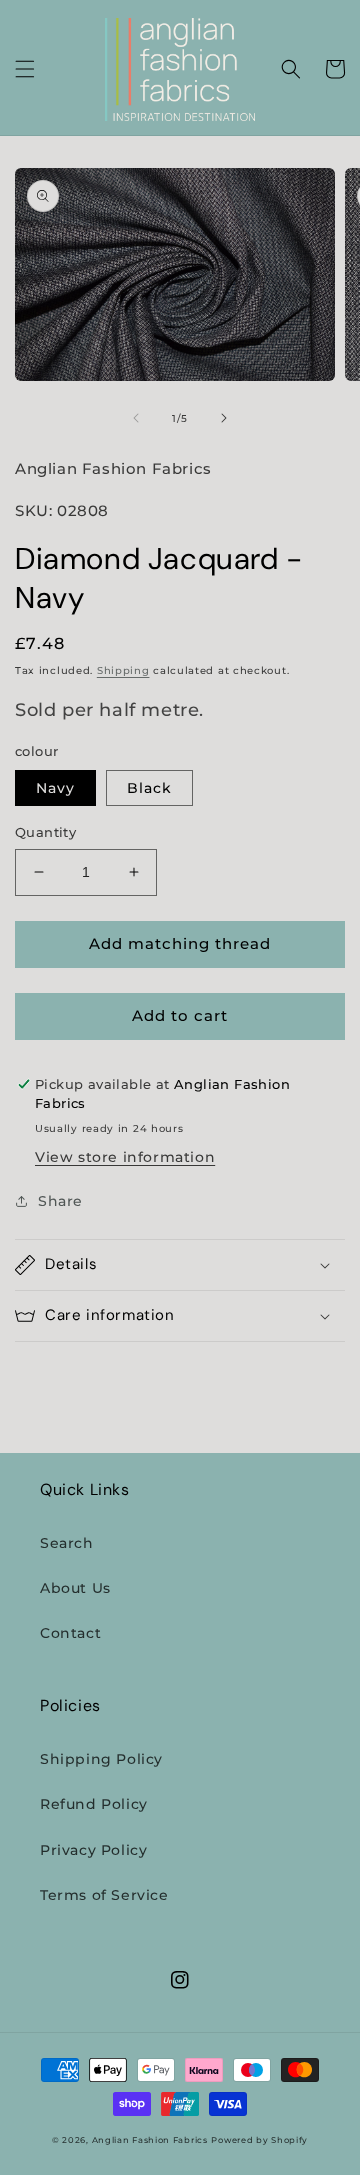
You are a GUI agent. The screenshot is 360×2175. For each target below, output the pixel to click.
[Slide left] (136, 418)
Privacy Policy (93, 1850)
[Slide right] (224, 418)
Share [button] (60, 1201)
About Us (75, 1588)
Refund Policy (94, 1804)
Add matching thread (180, 943)
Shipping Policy (101, 1759)
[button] (25, 69)
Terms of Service (104, 1895)
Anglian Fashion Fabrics (150, 2140)
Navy (55, 788)
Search (67, 1543)
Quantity (45, 832)
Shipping (123, 670)
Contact (70, 1633)
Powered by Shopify (259, 2140)
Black (149, 788)
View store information (125, 1157)
